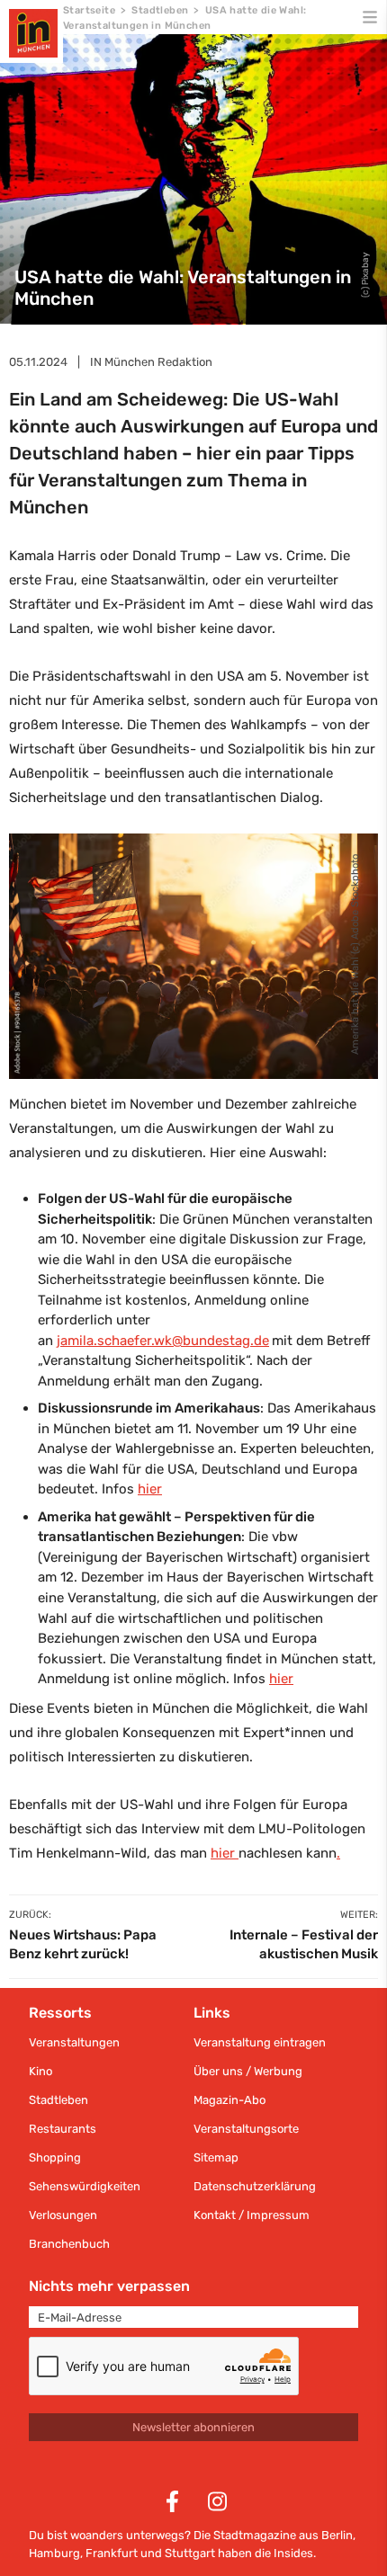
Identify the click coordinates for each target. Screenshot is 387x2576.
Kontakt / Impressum (252, 2215)
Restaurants (63, 2129)
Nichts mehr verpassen (109, 2286)
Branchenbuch (69, 2244)
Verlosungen (63, 2215)
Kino (40, 2071)
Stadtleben (160, 10)
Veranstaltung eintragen (260, 2042)
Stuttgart (190, 2553)
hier (150, 1489)
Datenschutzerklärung (255, 2186)
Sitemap (216, 2157)
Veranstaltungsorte (246, 2129)
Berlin (337, 2535)
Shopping (55, 2157)
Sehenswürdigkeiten (85, 2186)
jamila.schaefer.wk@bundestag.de (163, 1341)
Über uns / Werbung (248, 2071)
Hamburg (54, 2553)
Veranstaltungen (74, 2042)
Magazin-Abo (229, 2100)
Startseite (89, 10)
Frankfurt (112, 2553)
